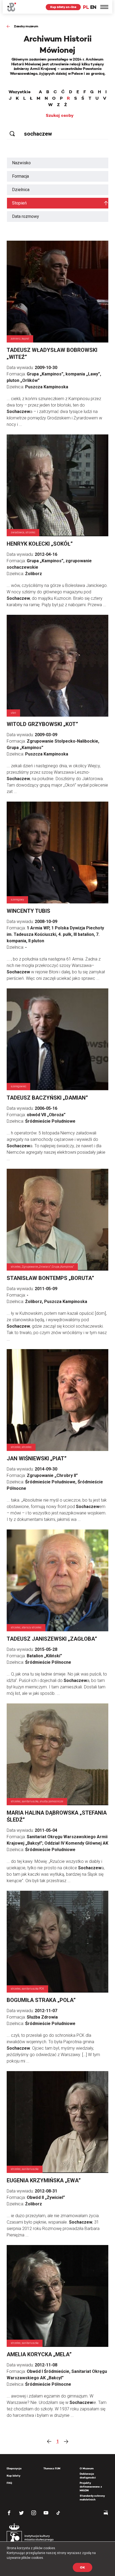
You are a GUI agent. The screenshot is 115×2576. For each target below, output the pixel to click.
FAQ (9, 2483)
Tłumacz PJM (52, 2468)
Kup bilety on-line (63, 7)
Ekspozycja (14, 2468)
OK (83, 2567)
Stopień (19, 203)
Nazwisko (21, 163)
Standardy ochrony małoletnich (92, 2498)
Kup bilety (14, 2476)
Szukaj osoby (60, 116)
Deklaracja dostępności (88, 2476)
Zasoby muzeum (26, 26)
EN (93, 7)
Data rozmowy (26, 216)
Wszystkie (20, 92)
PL (86, 7)
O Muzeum (87, 2468)
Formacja (20, 176)
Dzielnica (21, 190)
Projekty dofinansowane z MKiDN (91, 2487)
